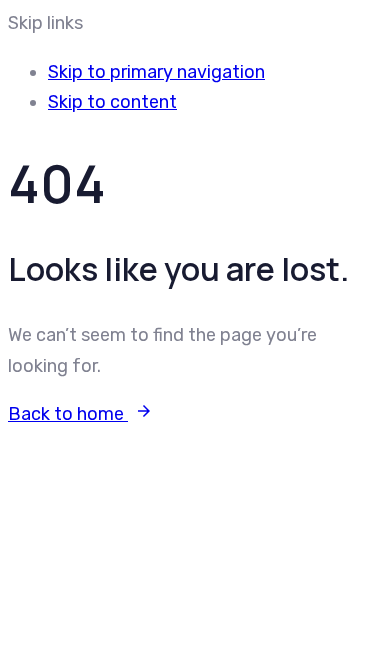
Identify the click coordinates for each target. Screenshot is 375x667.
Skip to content (112, 102)
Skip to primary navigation (156, 72)
